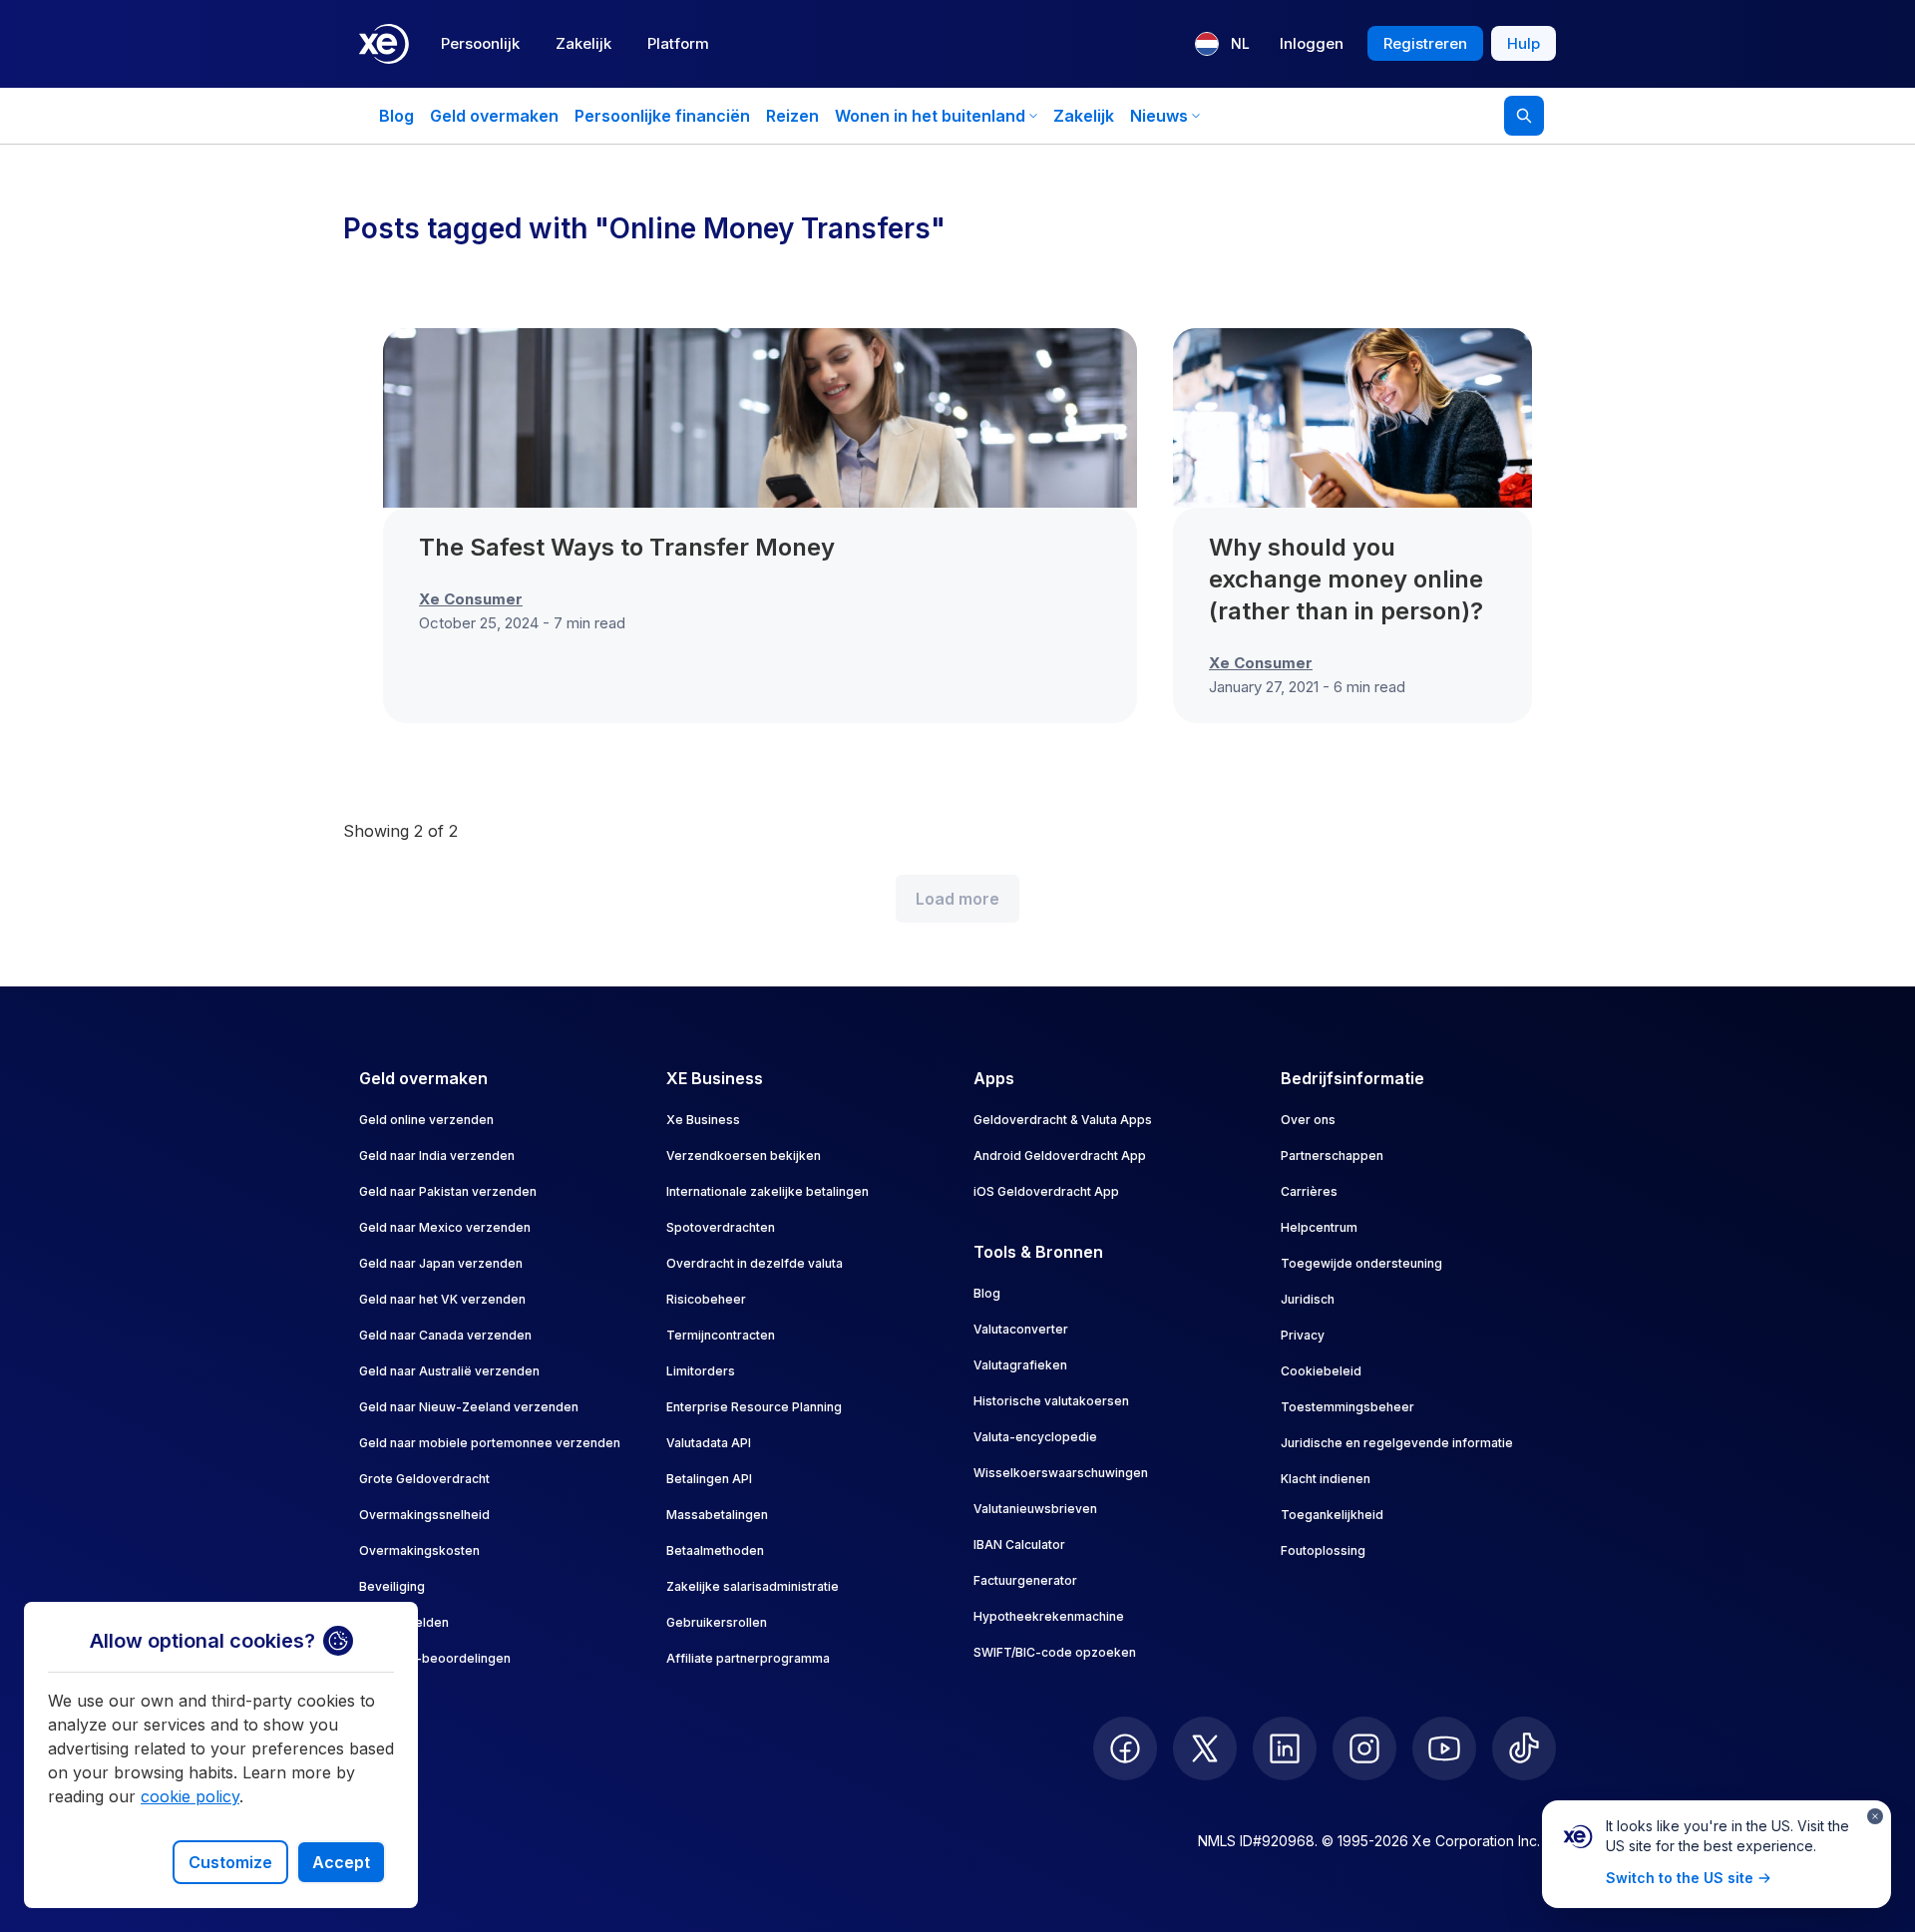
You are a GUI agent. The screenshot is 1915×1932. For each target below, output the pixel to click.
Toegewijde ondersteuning (1361, 1263)
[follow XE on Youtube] (1444, 1748)
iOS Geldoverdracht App (1046, 1191)
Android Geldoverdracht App (1060, 1156)
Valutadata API (709, 1443)
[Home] (384, 44)
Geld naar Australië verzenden (449, 1371)
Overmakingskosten (419, 1550)
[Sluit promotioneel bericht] (1875, 1816)
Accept (341, 1862)
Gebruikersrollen (717, 1622)
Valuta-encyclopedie (1035, 1437)
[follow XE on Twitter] (1205, 1748)
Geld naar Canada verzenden (445, 1335)
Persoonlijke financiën (662, 116)
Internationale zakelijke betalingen (767, 1191)
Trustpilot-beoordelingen (435, 1658)
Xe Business (703, 1120)
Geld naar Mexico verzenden (445, 1227)
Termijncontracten (721, 1335)
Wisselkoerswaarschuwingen (1061, 1473)
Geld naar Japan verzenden (441, 1263)
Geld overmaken (494, 116)
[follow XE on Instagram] (1364, 1748)
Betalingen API (709, 1479)
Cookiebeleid (1321, 1371)
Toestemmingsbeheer (1347, 1407)
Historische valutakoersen (1051, 1401)
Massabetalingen (717, 1515)
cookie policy (190, 1796)
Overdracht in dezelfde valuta (755, 1263)
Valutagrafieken (1020, 1365)
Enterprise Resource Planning (754, 1407)
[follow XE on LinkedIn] (1285, 1748)
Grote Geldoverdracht (424, 1479)
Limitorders (701, 1371)
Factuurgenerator (1025, 1580)
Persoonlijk (480, 43)
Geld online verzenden (426, 1120)
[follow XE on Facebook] (1125, 1748)
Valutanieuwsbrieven (1035, 1509)
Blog (396, 116)
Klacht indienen (1326, 1479)
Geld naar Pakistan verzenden (448, 1191)
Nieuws (1159, 116)
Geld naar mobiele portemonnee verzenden (490, 1443)
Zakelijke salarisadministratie (753, 1586)
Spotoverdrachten (721, 1227)
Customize (230, 1862)
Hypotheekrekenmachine (1049, 1616)
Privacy (1303, 1335)
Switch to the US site (1680, 1878)
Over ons (1308, 1120)
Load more (957, 899)
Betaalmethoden (715, 1550)
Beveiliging (392, 1586)
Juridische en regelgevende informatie (1397, 1443)
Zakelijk (583, 43)
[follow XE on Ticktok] (1524, 1748)
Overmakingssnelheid (424, 1515)
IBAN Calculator (1019, 1545)
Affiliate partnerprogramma (748, 1658)
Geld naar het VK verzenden (442, 1299)
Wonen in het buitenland (930, 116)
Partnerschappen (1332, 1156)
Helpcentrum (1319, 1227)
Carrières (1309, 1191)
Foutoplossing (1323, 1550)
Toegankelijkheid (1332, 1515)
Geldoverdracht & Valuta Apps (1063, 1120)
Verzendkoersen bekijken (744, 1156)
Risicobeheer (706, 1299)
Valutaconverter (1021, 1329)
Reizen (792, 116)
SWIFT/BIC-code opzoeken (1055, 1652)
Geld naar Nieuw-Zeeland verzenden (469, 1407)
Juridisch (1308, 1299)
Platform (678, 43)
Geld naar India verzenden (437, 1156)
